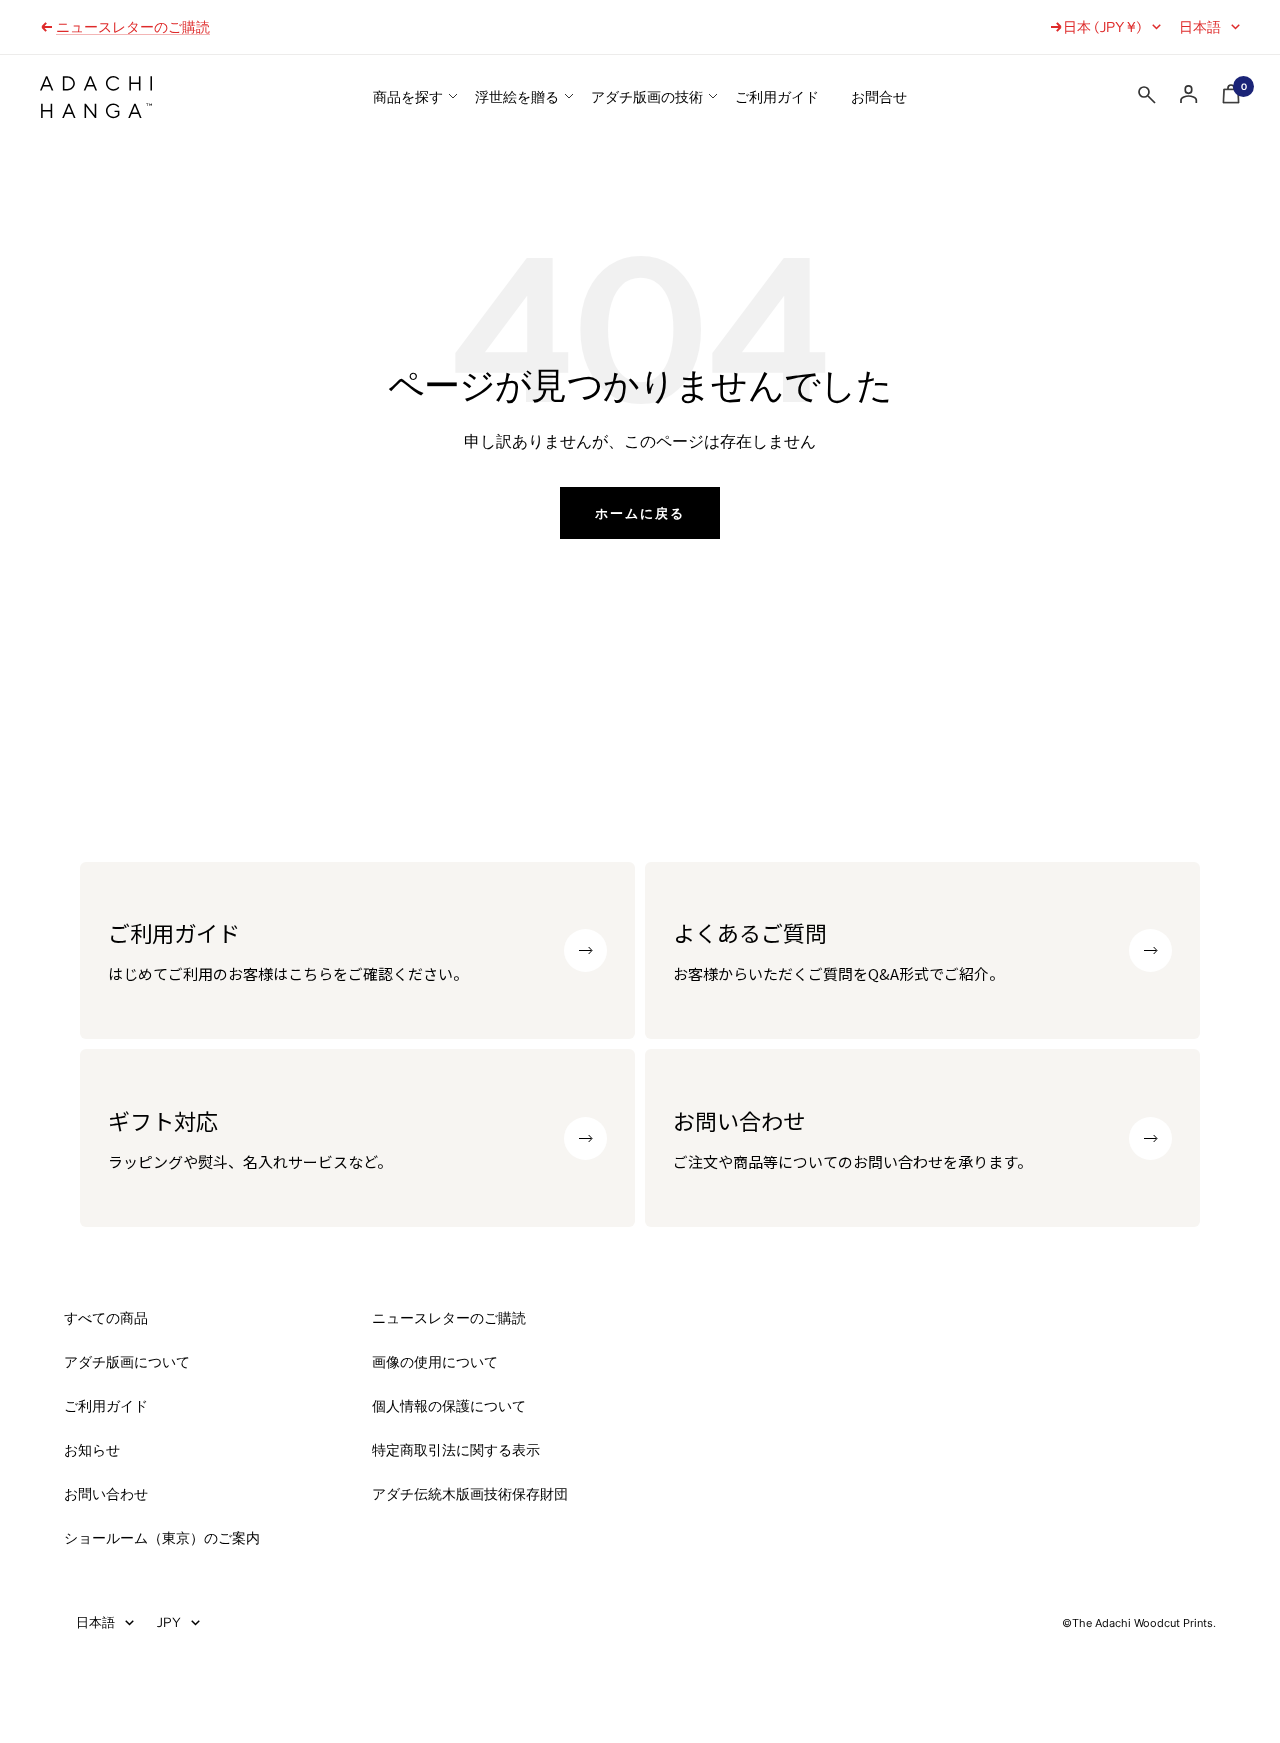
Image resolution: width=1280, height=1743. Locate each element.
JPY (169, 1622)
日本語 (1200, 27)
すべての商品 (106, 1318)
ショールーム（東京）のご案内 (162, 1538)
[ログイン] (1189, 94)
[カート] (1231, 98)
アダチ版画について (127, 1362)
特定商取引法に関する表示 (456, 1450)
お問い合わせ (106, 1494)
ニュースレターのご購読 (133, 27)
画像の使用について (435, 1362)
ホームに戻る (640, 513)
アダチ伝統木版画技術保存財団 (470, 1494)
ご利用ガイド (777, 97)
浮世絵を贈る (517, 97)
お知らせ (92, 1450)
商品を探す (408, 97)
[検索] (1147, 99)
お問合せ (879, 97)
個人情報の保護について (449, 1406)
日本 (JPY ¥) (1102, 27)
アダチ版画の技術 (647, 97)
